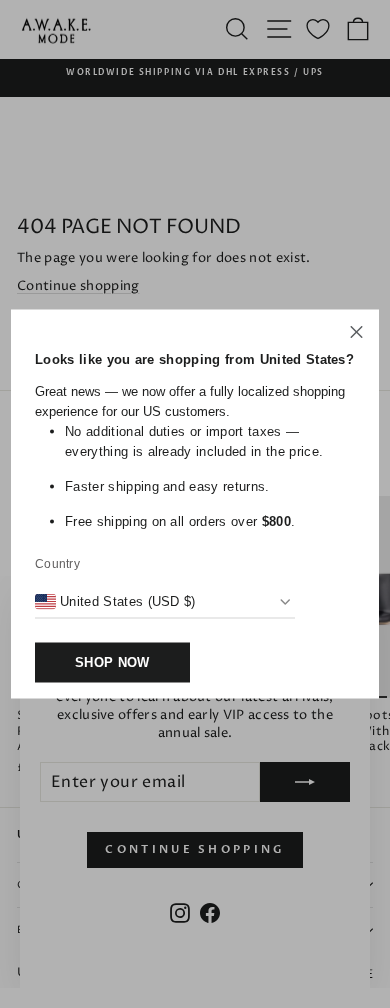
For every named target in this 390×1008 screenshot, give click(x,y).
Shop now (112, 662)
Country (57, 564)
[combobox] (115, 602)
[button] (356, 335)
